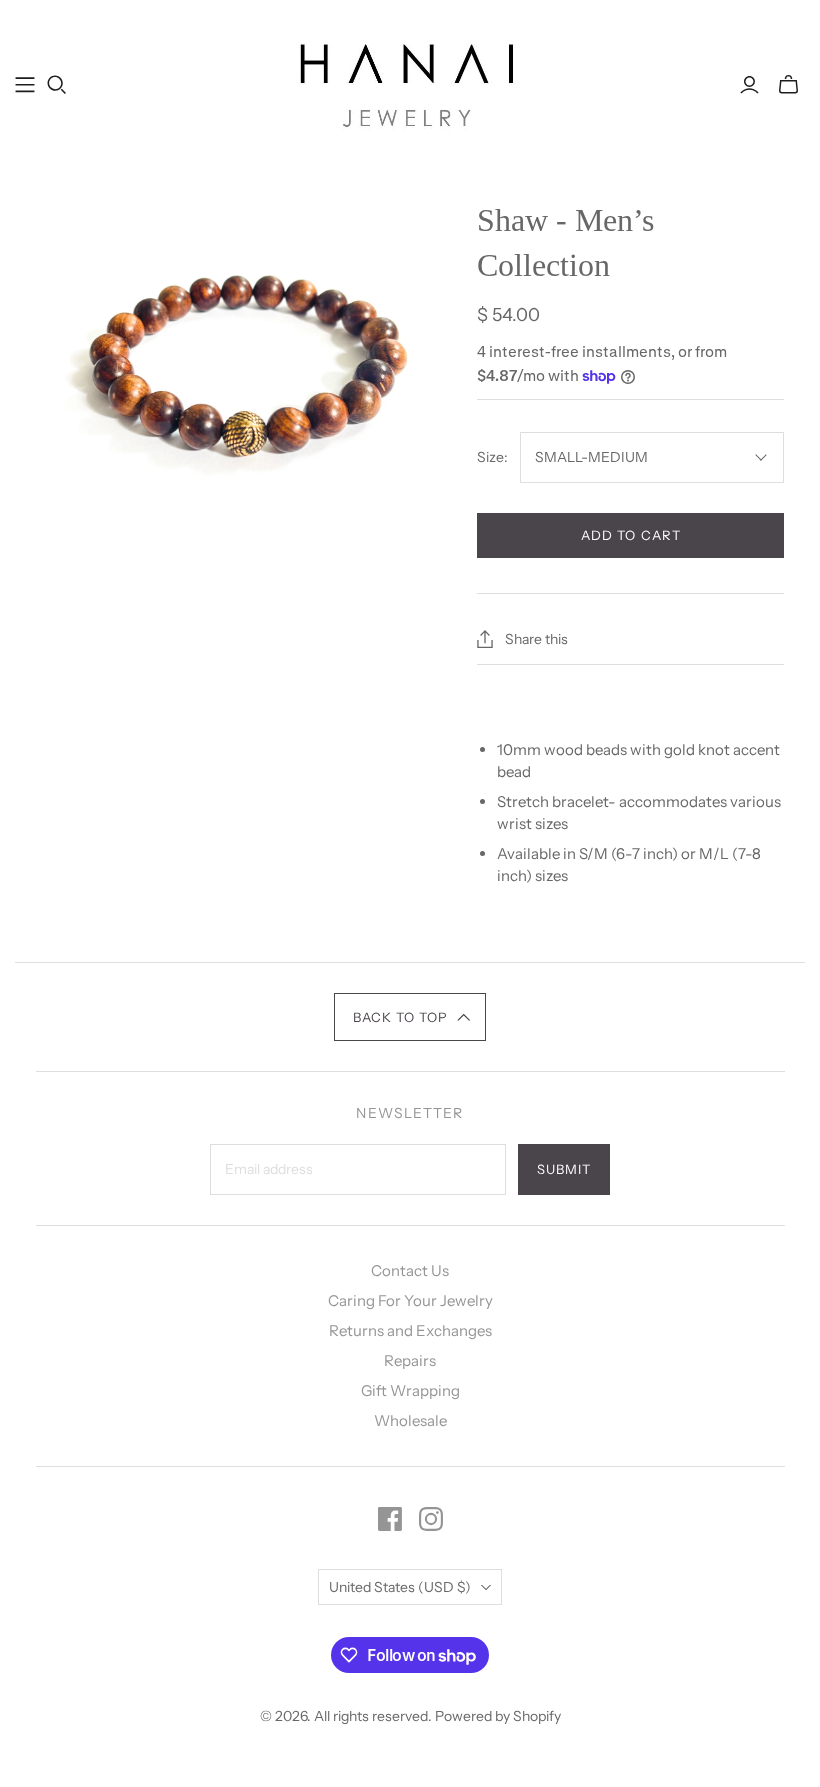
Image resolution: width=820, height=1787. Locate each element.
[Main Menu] (25, 85)
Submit (564, 1169)
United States (400, 1587)
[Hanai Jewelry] (410, 84)
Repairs (410, 1360)
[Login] (749, 85)
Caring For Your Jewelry (410, 1300)
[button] (410, 1017)
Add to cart (630, 535)
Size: (492, 457)
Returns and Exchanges (410, 1330)
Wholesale (410, 1420)
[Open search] (57, 85)
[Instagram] (431, 1519)
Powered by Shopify (498, 1716)
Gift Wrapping (410, 1390)
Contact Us (410, 1270)
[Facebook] (390, 1519)
